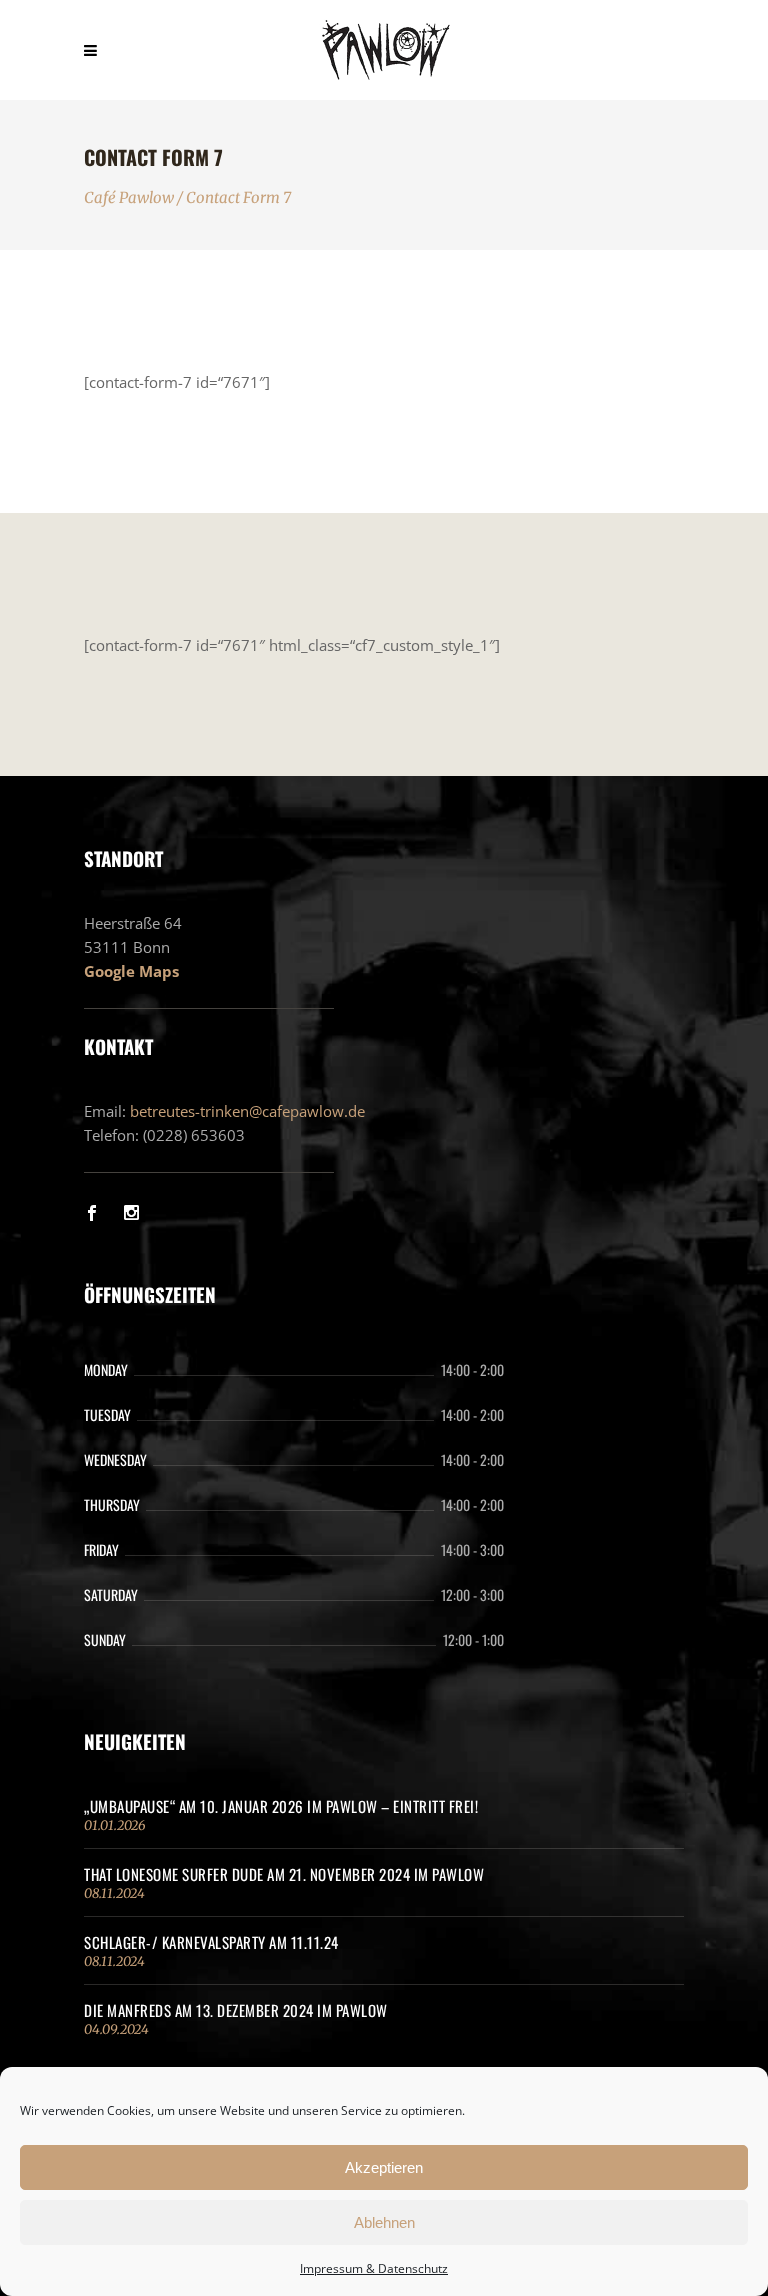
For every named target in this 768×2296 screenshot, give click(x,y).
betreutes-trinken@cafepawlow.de (247, 1111)
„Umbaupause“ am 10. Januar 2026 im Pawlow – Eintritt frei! (281, 1806)
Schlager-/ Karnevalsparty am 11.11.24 (211, 1942)
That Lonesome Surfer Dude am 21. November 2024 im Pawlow (284, 1874)
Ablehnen (384, 2222)
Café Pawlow (129, 197)
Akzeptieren (384, 2167)
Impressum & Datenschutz (374, 2268)
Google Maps (131, 971)
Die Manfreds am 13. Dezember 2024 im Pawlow (236, 2010)
